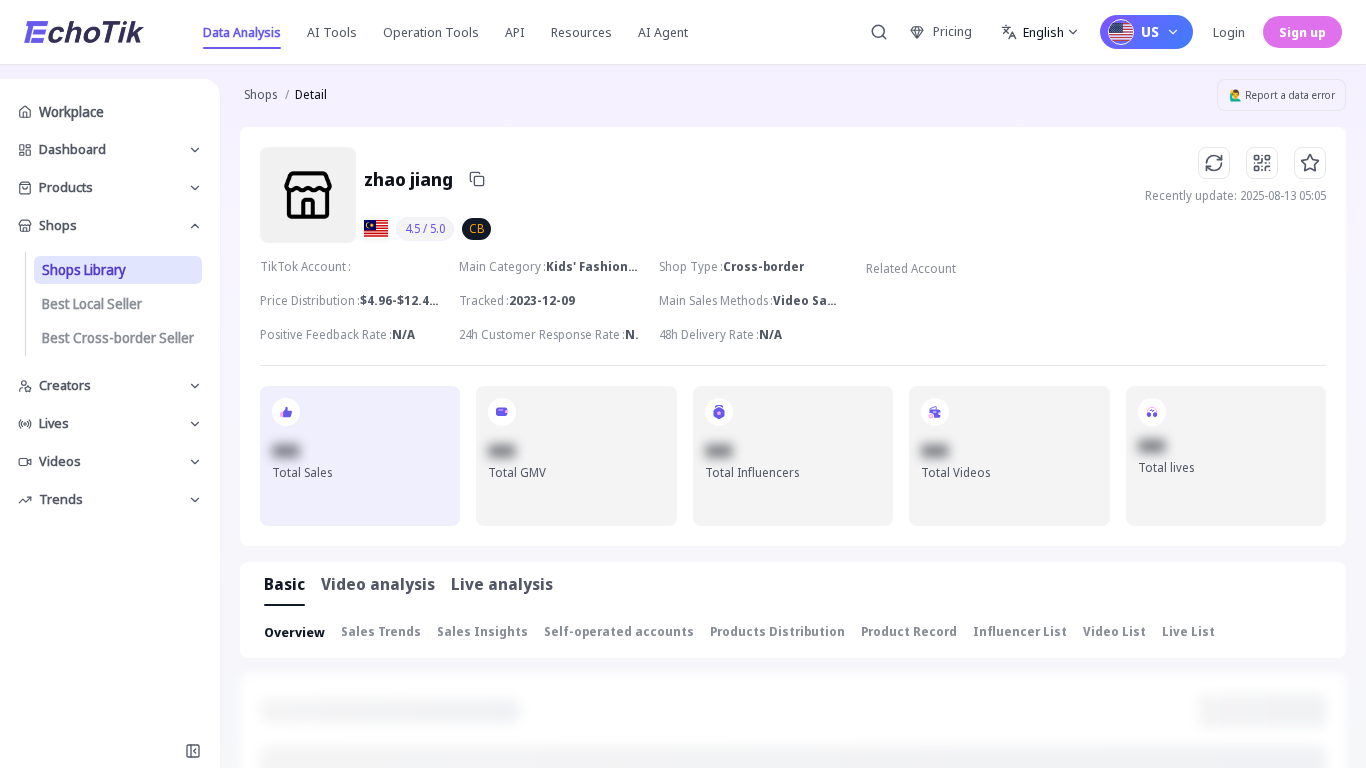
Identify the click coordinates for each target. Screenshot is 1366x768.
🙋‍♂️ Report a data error (1282, 95)
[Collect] (1310, 163)
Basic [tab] (284, 584)
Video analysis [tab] (378, 584)
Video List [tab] (1114, 631)
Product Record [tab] (909, 631)
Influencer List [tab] (1020, 631)
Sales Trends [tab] (381, 631)
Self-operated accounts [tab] (619, 631)
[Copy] (477, 179)
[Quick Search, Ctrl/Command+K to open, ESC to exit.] (879, 32)
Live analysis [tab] (502, 584)
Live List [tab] (1188, 631)
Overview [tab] (294, 632)
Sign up (1302, 32)
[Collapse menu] (193, 751)
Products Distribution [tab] (777, 631)
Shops (260, 94)
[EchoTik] (84, 32)
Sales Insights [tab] (482, 631)
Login (1229, 32)
